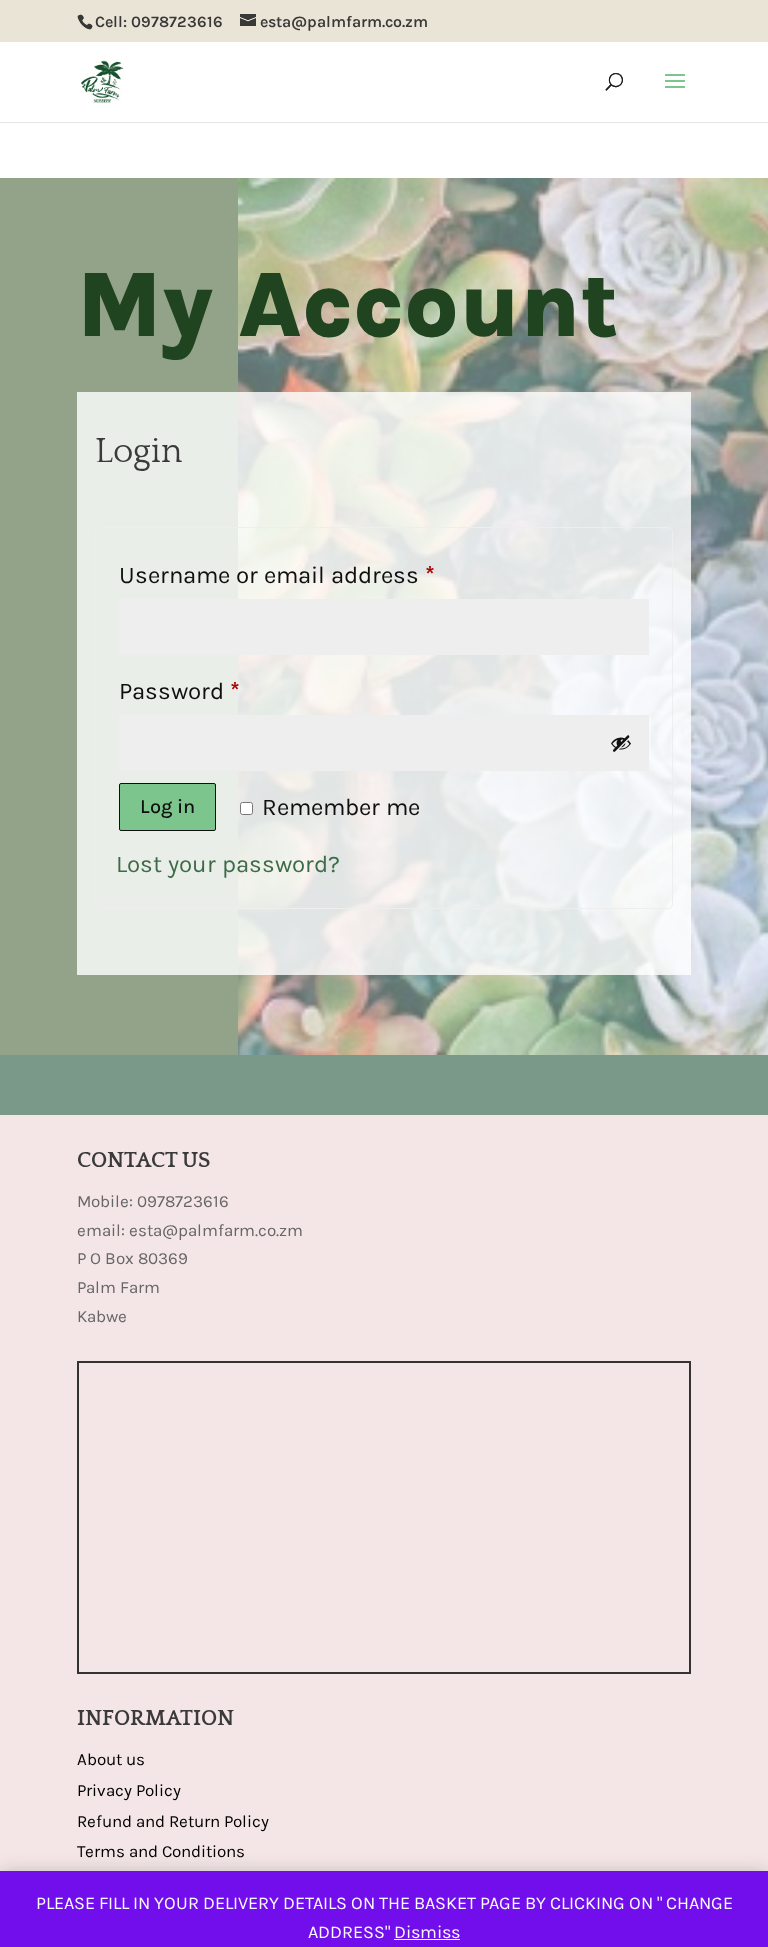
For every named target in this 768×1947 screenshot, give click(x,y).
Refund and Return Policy (173, 1821)
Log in (167, 806)
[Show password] (621, 743)
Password (228, 690)
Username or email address (325, 574)
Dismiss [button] (427, 1932)
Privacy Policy (129, 1790)
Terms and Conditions (161, 1851)
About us (111, 1759)
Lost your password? (228, 864)
